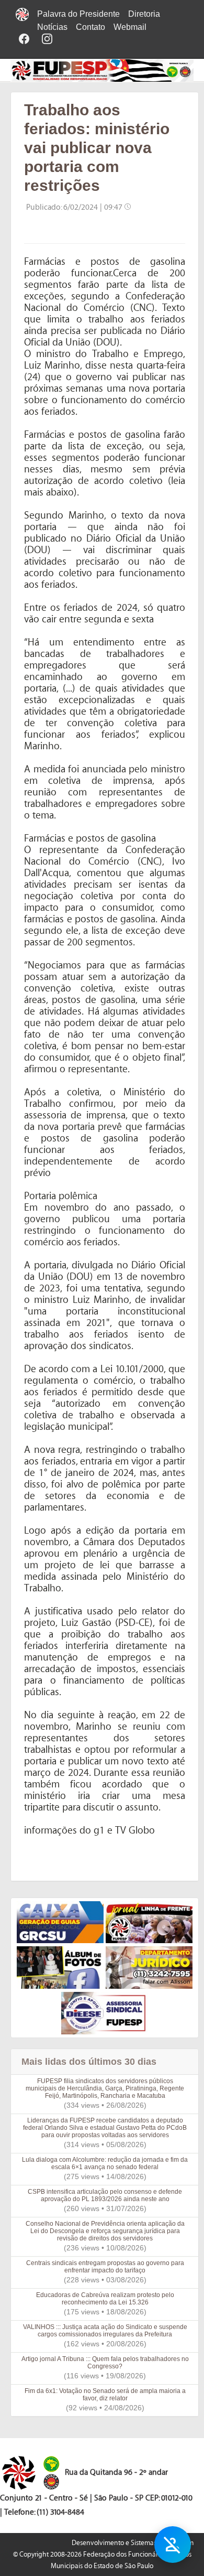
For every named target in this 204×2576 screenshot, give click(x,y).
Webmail (130, 27)
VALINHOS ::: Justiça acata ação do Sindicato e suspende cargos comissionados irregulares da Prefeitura (105, 2331)
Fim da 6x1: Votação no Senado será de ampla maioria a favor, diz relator (105, 2395)
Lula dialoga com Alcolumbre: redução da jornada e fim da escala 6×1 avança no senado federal (105, 2163)
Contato (90, 27)
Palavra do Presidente (78, 14)
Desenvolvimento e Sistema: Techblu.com (133, 2543)
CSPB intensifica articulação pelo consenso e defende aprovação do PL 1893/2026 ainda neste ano (105, 2195)
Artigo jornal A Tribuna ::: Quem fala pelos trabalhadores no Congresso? (105, 2363)
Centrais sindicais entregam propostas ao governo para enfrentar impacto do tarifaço (105, 2267)
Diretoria (144, 14)
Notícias (52, 27)
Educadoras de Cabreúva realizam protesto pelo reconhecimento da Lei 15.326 (105, 2299)
